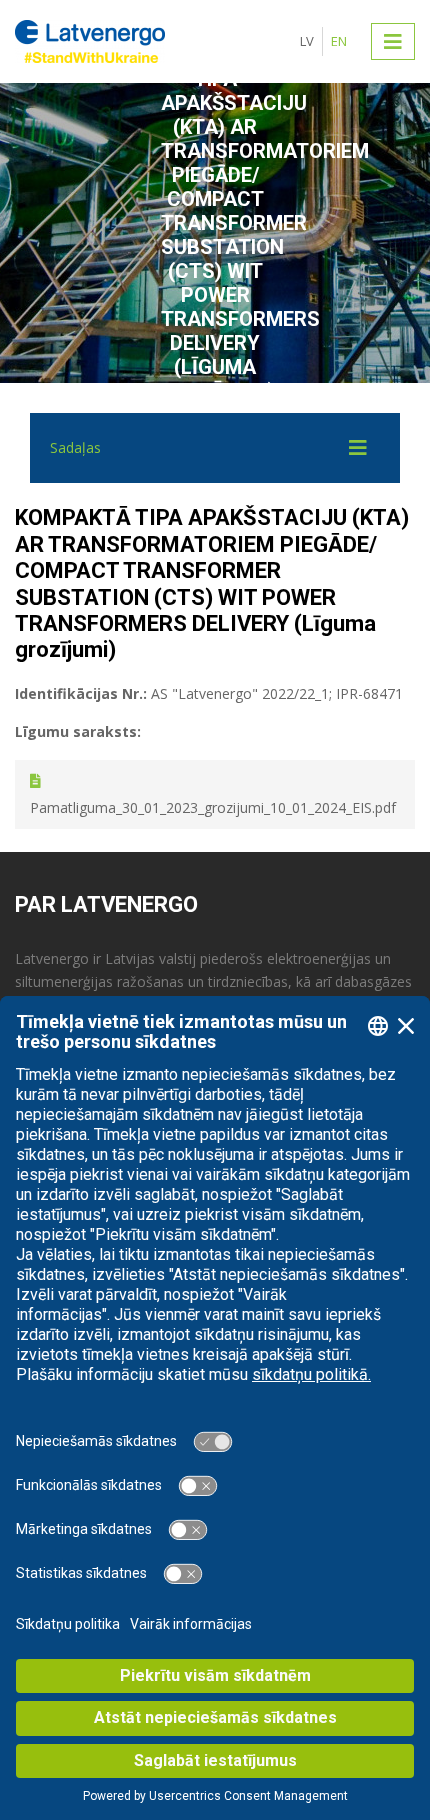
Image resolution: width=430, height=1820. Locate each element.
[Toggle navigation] (393, 41)
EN (339, 41)
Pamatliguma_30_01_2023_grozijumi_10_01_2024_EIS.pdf (213, 807)
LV (307, 41)
